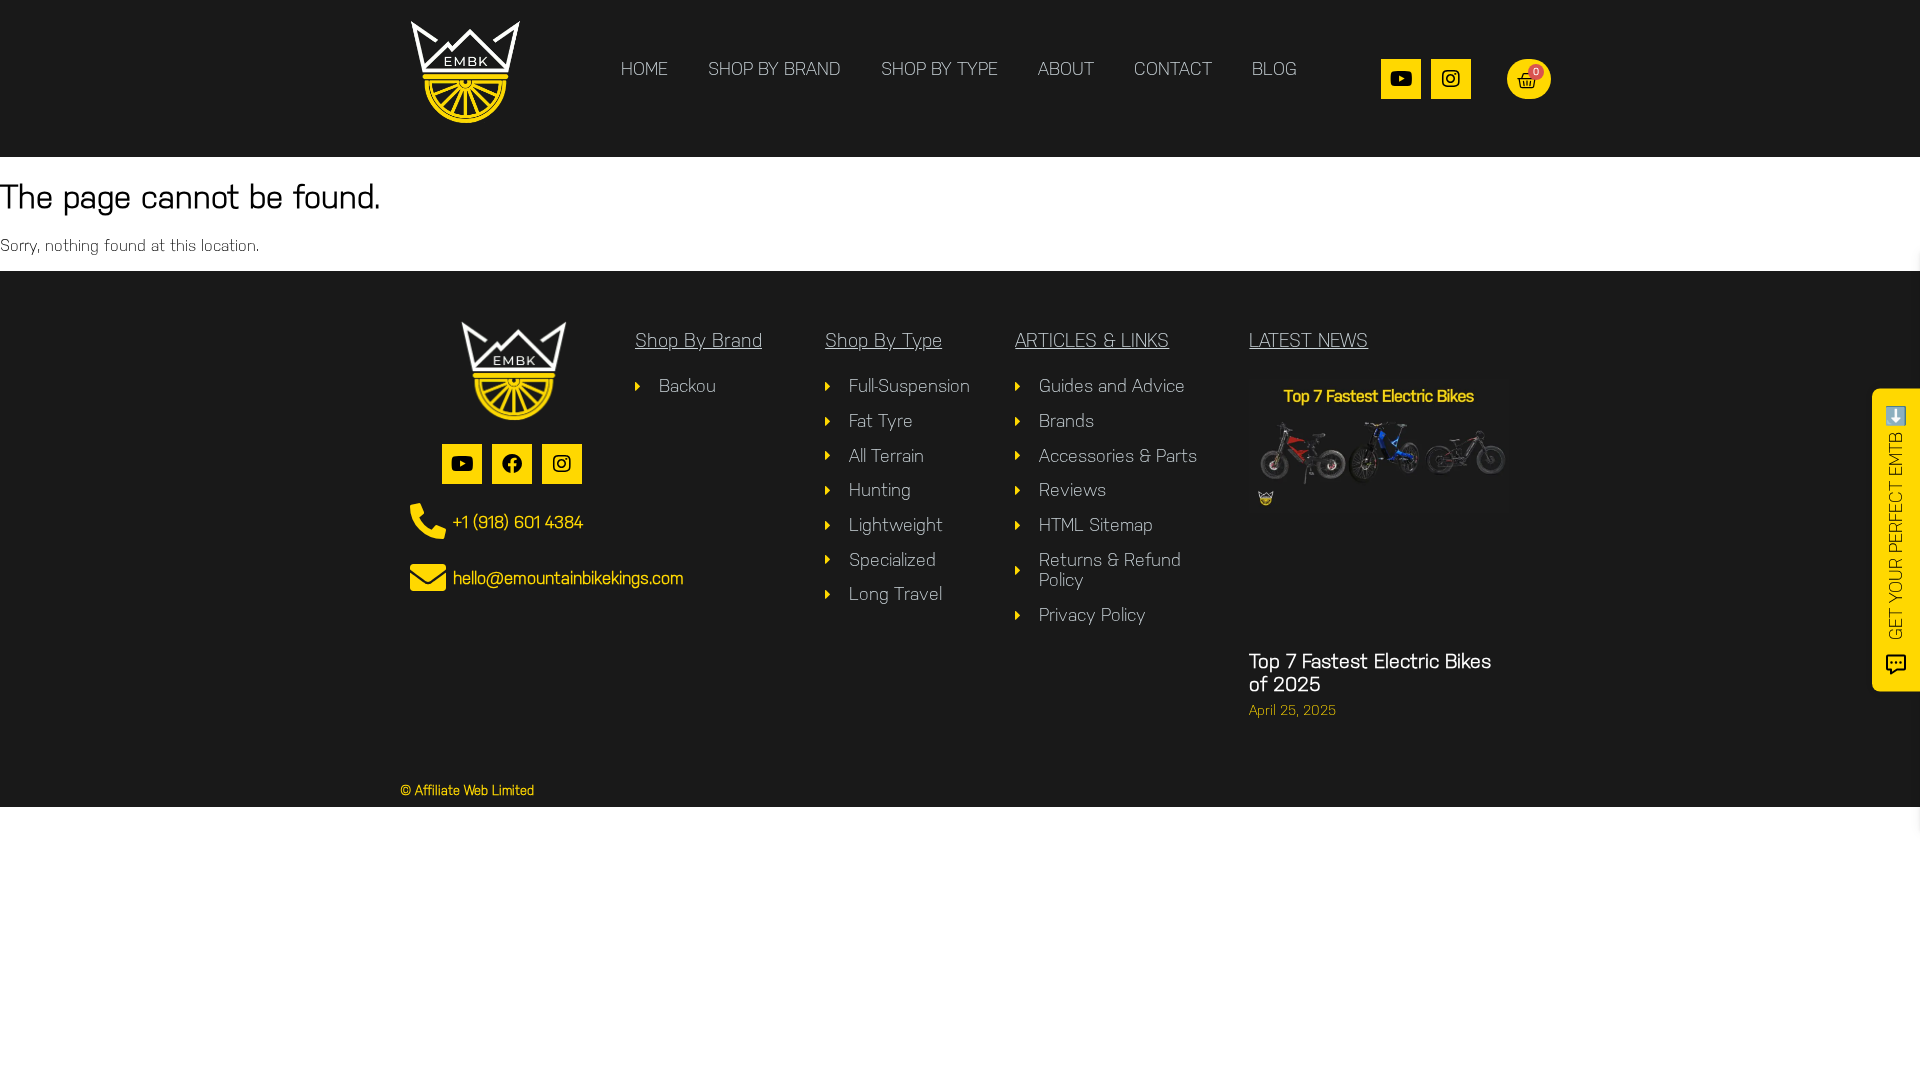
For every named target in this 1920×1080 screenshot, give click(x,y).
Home (644, 68)
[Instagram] (1451, 79)
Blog (1274, 68)
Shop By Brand (774, 68)
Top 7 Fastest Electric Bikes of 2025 (1370, 672)
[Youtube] (1401, 79)
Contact (1173, 68)
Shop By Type (939, 68)
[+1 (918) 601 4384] (428, 522)
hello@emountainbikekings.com (568, 578)
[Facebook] (512, 464)
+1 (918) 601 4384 (518, 522)
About (1066, 68)
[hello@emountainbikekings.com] (428, 578)
